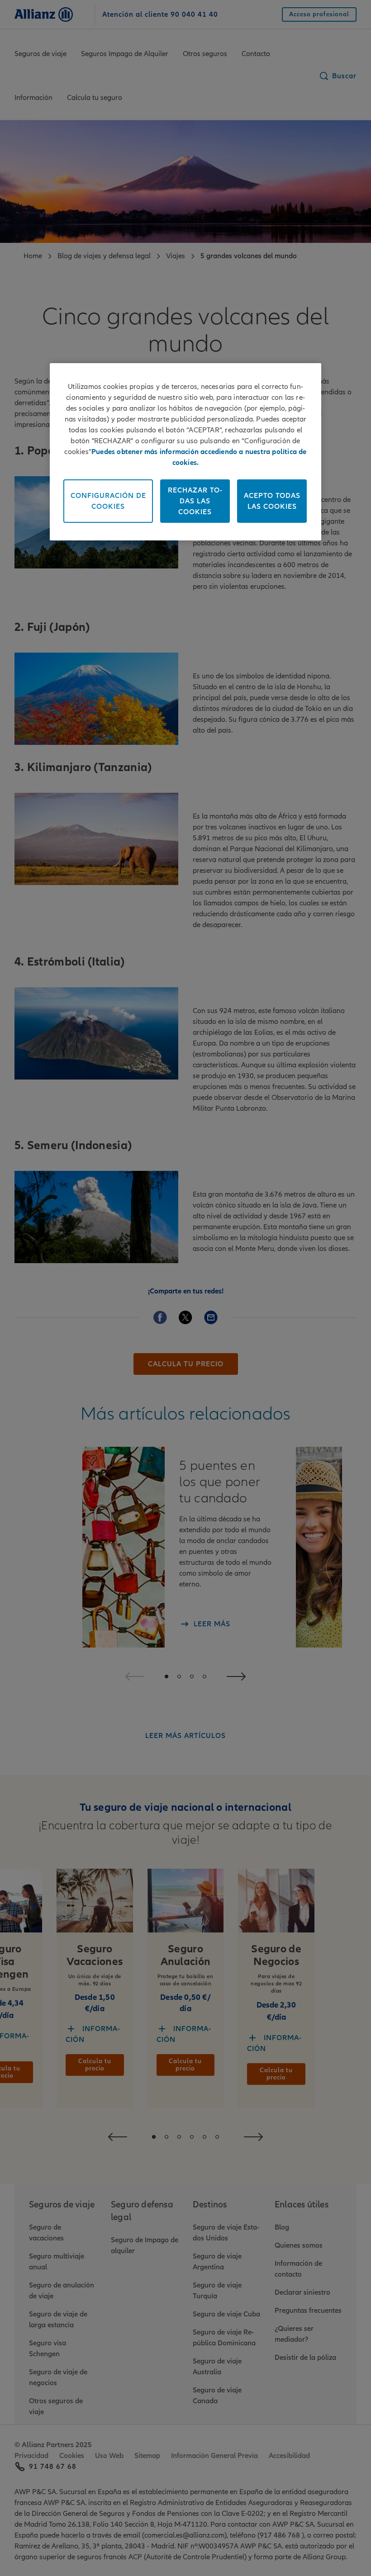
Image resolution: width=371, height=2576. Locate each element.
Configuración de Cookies (108, 501)
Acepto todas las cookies (272, 501)
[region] (185, 452)
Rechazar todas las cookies (195, 501)
